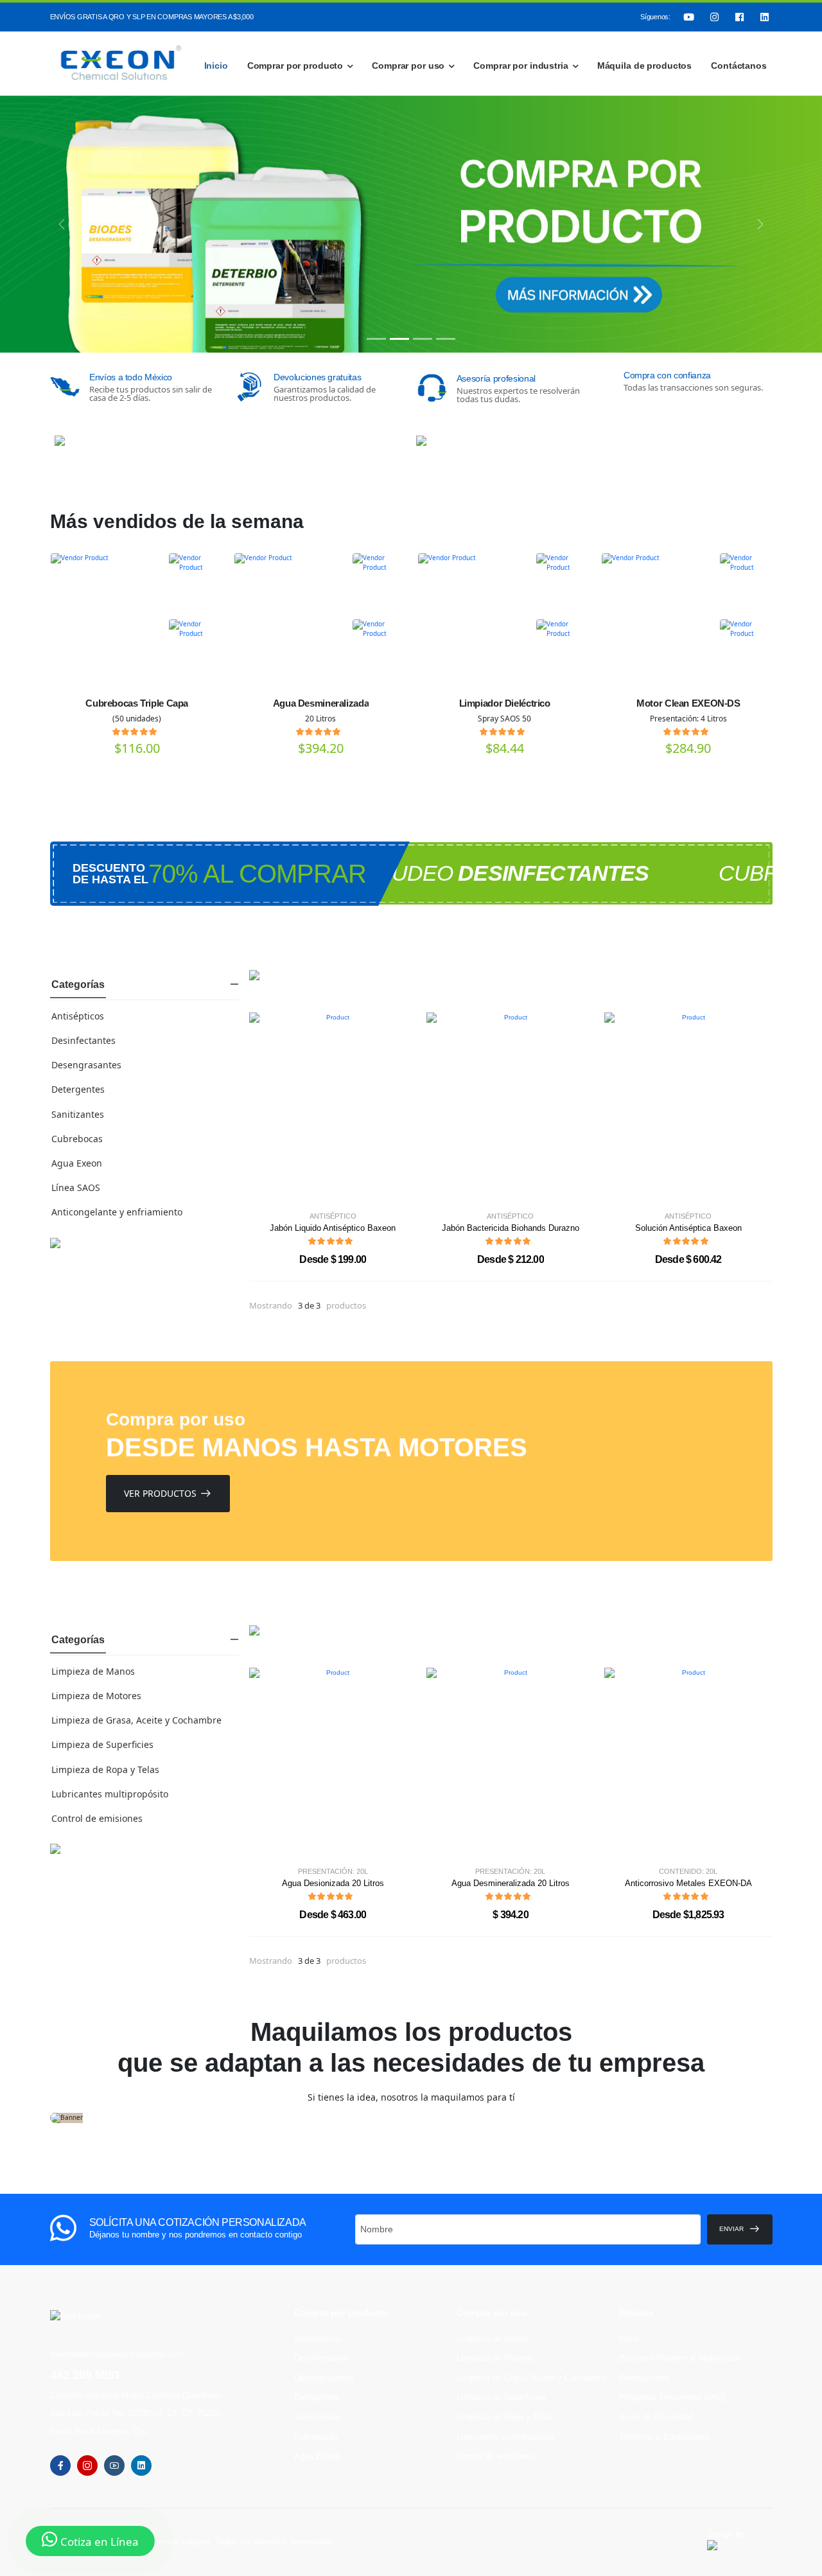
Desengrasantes (86, 1065)
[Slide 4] (446, 339)
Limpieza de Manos (93, 1671)
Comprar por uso (408, 66)
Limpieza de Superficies (102, 1744)
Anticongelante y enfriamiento (117, 1212)
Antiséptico (333, 1216)
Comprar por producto (295, 66)
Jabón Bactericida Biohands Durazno (511, 1228)
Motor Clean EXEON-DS (688, 703)
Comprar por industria (520, 66)
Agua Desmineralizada (321, 703)
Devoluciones (644, 2378)
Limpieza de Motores (96, 1696)
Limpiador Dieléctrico (505, 703)
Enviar (731, 2229)
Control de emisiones (97, 1818)
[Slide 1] (376, 339)
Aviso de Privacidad (656, 2417)
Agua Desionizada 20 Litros (333, 1883)
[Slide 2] (399, 339)
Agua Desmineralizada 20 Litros (511, 1883)
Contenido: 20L (688, 1872)
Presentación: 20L (333, 1872)
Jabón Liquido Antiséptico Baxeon (333, 1228)
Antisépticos (78, 1016)
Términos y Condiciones (664, 2437)
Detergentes (78, 1089)
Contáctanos (739, 66)
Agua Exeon (77, 1163)
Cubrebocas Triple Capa (137, 703)
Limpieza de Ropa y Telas (105, 1769)
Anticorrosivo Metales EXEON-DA (688, 1883)
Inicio (216, 66)
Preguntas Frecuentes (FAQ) (672, 2397)
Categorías (78, 984)
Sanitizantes (78, 1114)
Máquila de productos (644, 66)
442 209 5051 (85, 2375)
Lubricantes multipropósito (110, 1794)
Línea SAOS (76, 1187)
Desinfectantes (83, 1040)
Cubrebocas (77, 1139)
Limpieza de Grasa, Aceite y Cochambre (136, 1720)
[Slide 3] (423, 339)
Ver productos (160, 1493)
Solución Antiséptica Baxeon (688, 1228)
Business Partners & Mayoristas (679, 2358)
